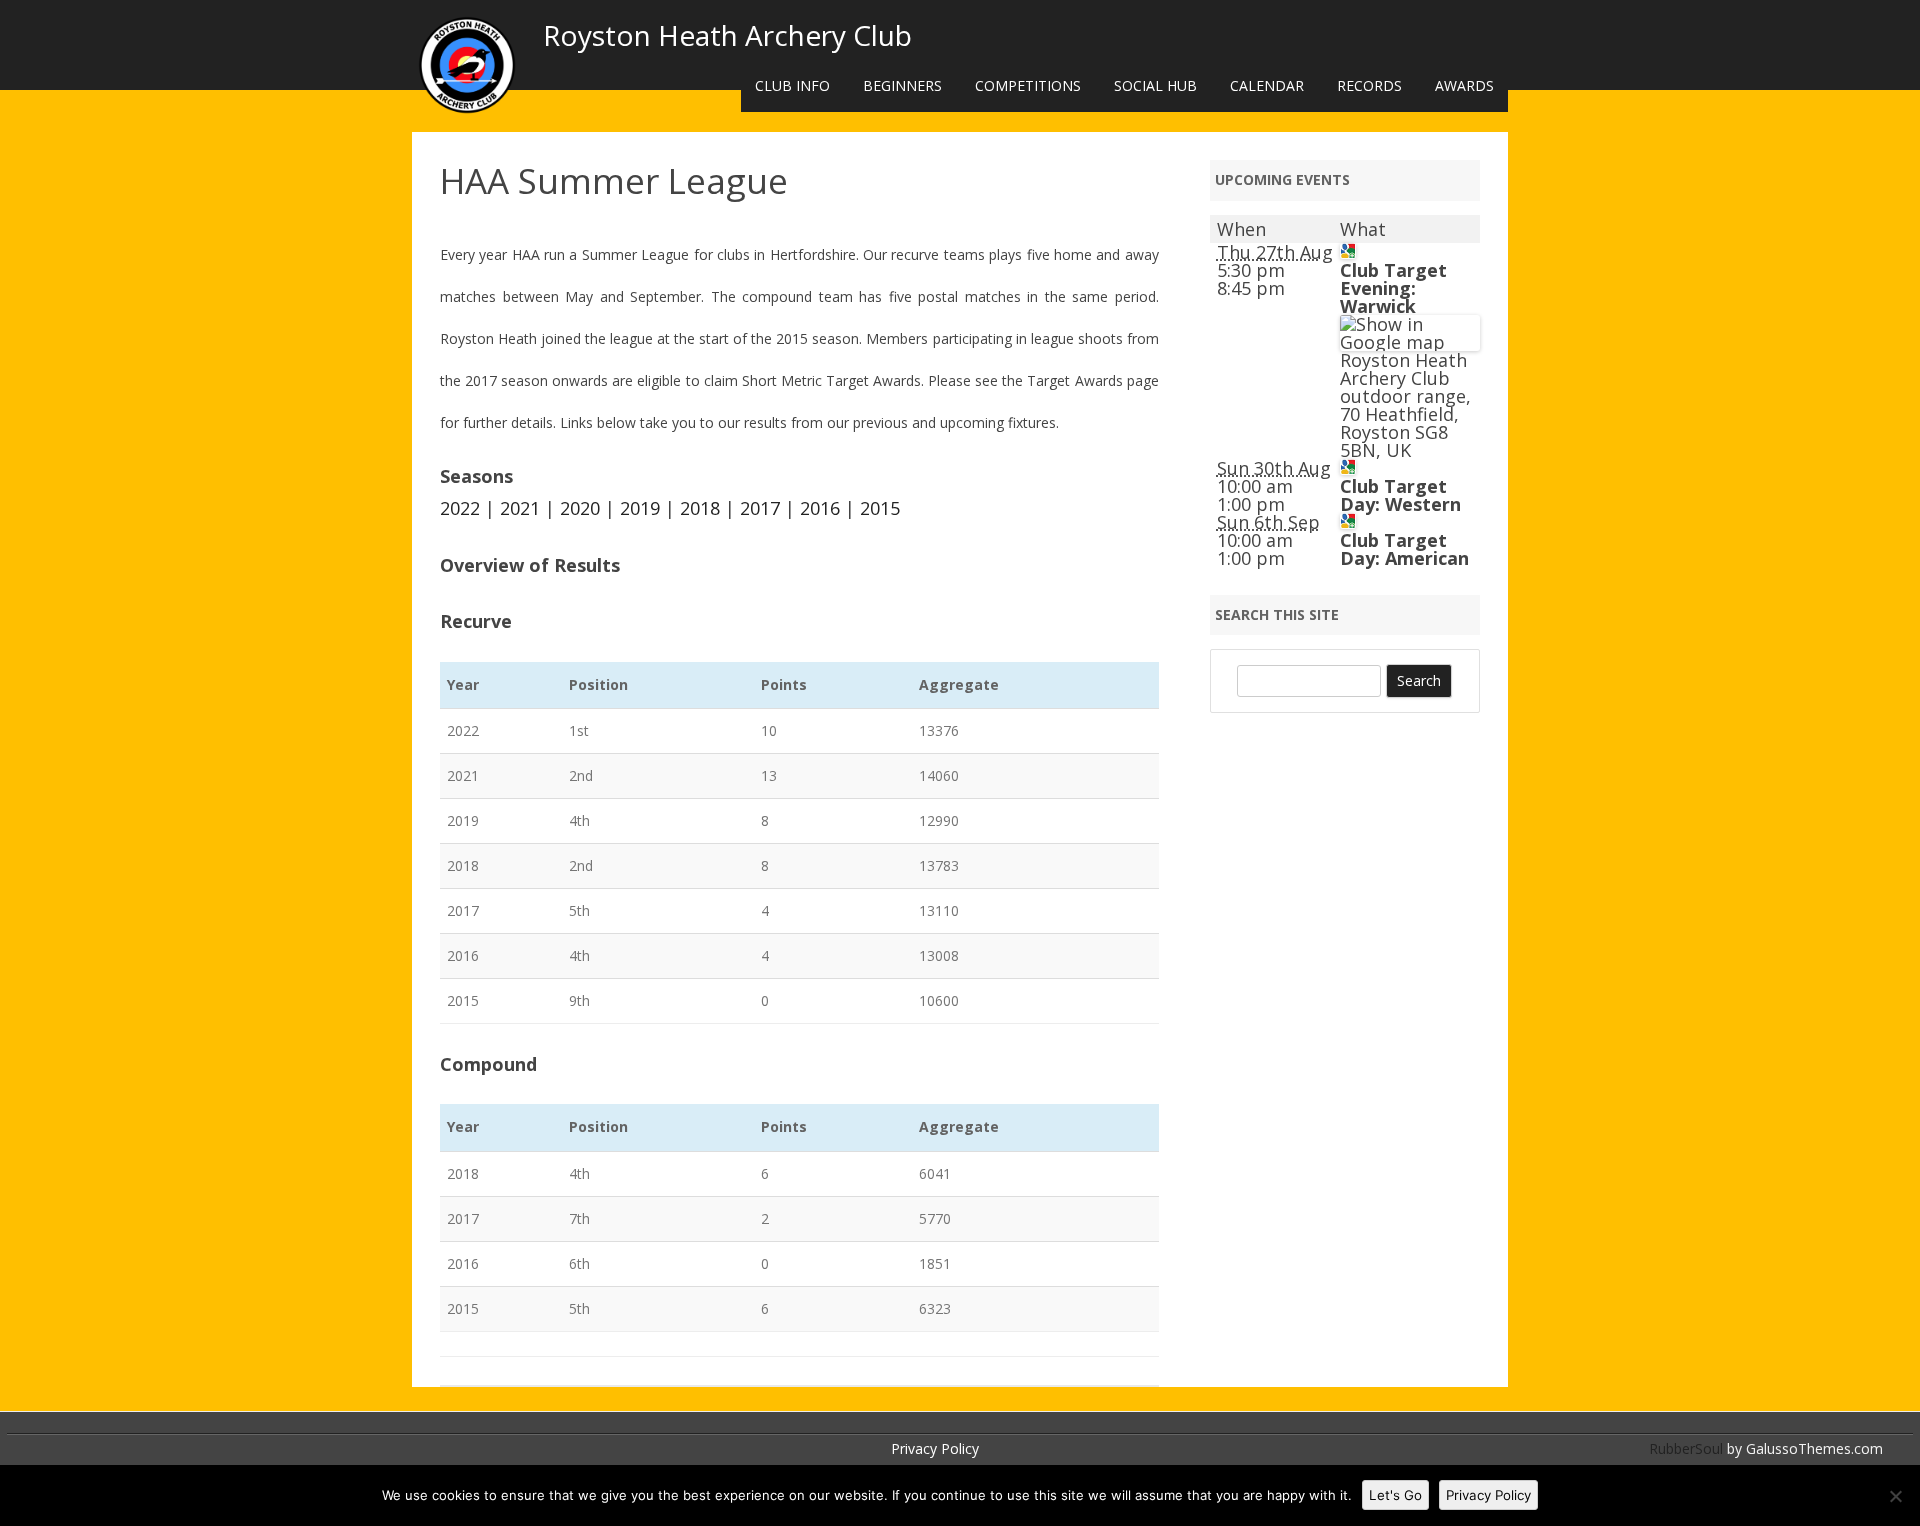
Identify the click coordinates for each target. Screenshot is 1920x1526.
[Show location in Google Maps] (1410, 342)
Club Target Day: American (1404, 549)
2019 (640, 508)
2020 (580, 508)
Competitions (1028, 85)
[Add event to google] (1348, 252)
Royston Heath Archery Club (727, 35)
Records (1369, 85)
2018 (700, 508)
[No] (1895, 1496)
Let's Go (1395, 1495)
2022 (460, 508)
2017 (760, 508)
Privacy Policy (935, 1448)
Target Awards (1074, 380)
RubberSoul (1686, 1448)
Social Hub (1155, 85)
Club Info (792, 85)
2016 (820, 508)
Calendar (1267, 85)
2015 (880, 508)
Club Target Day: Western (1400, 495)
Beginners (902, 85)
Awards (1464, 85)
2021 (520, 508)
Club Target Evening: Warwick (1393, 288)
